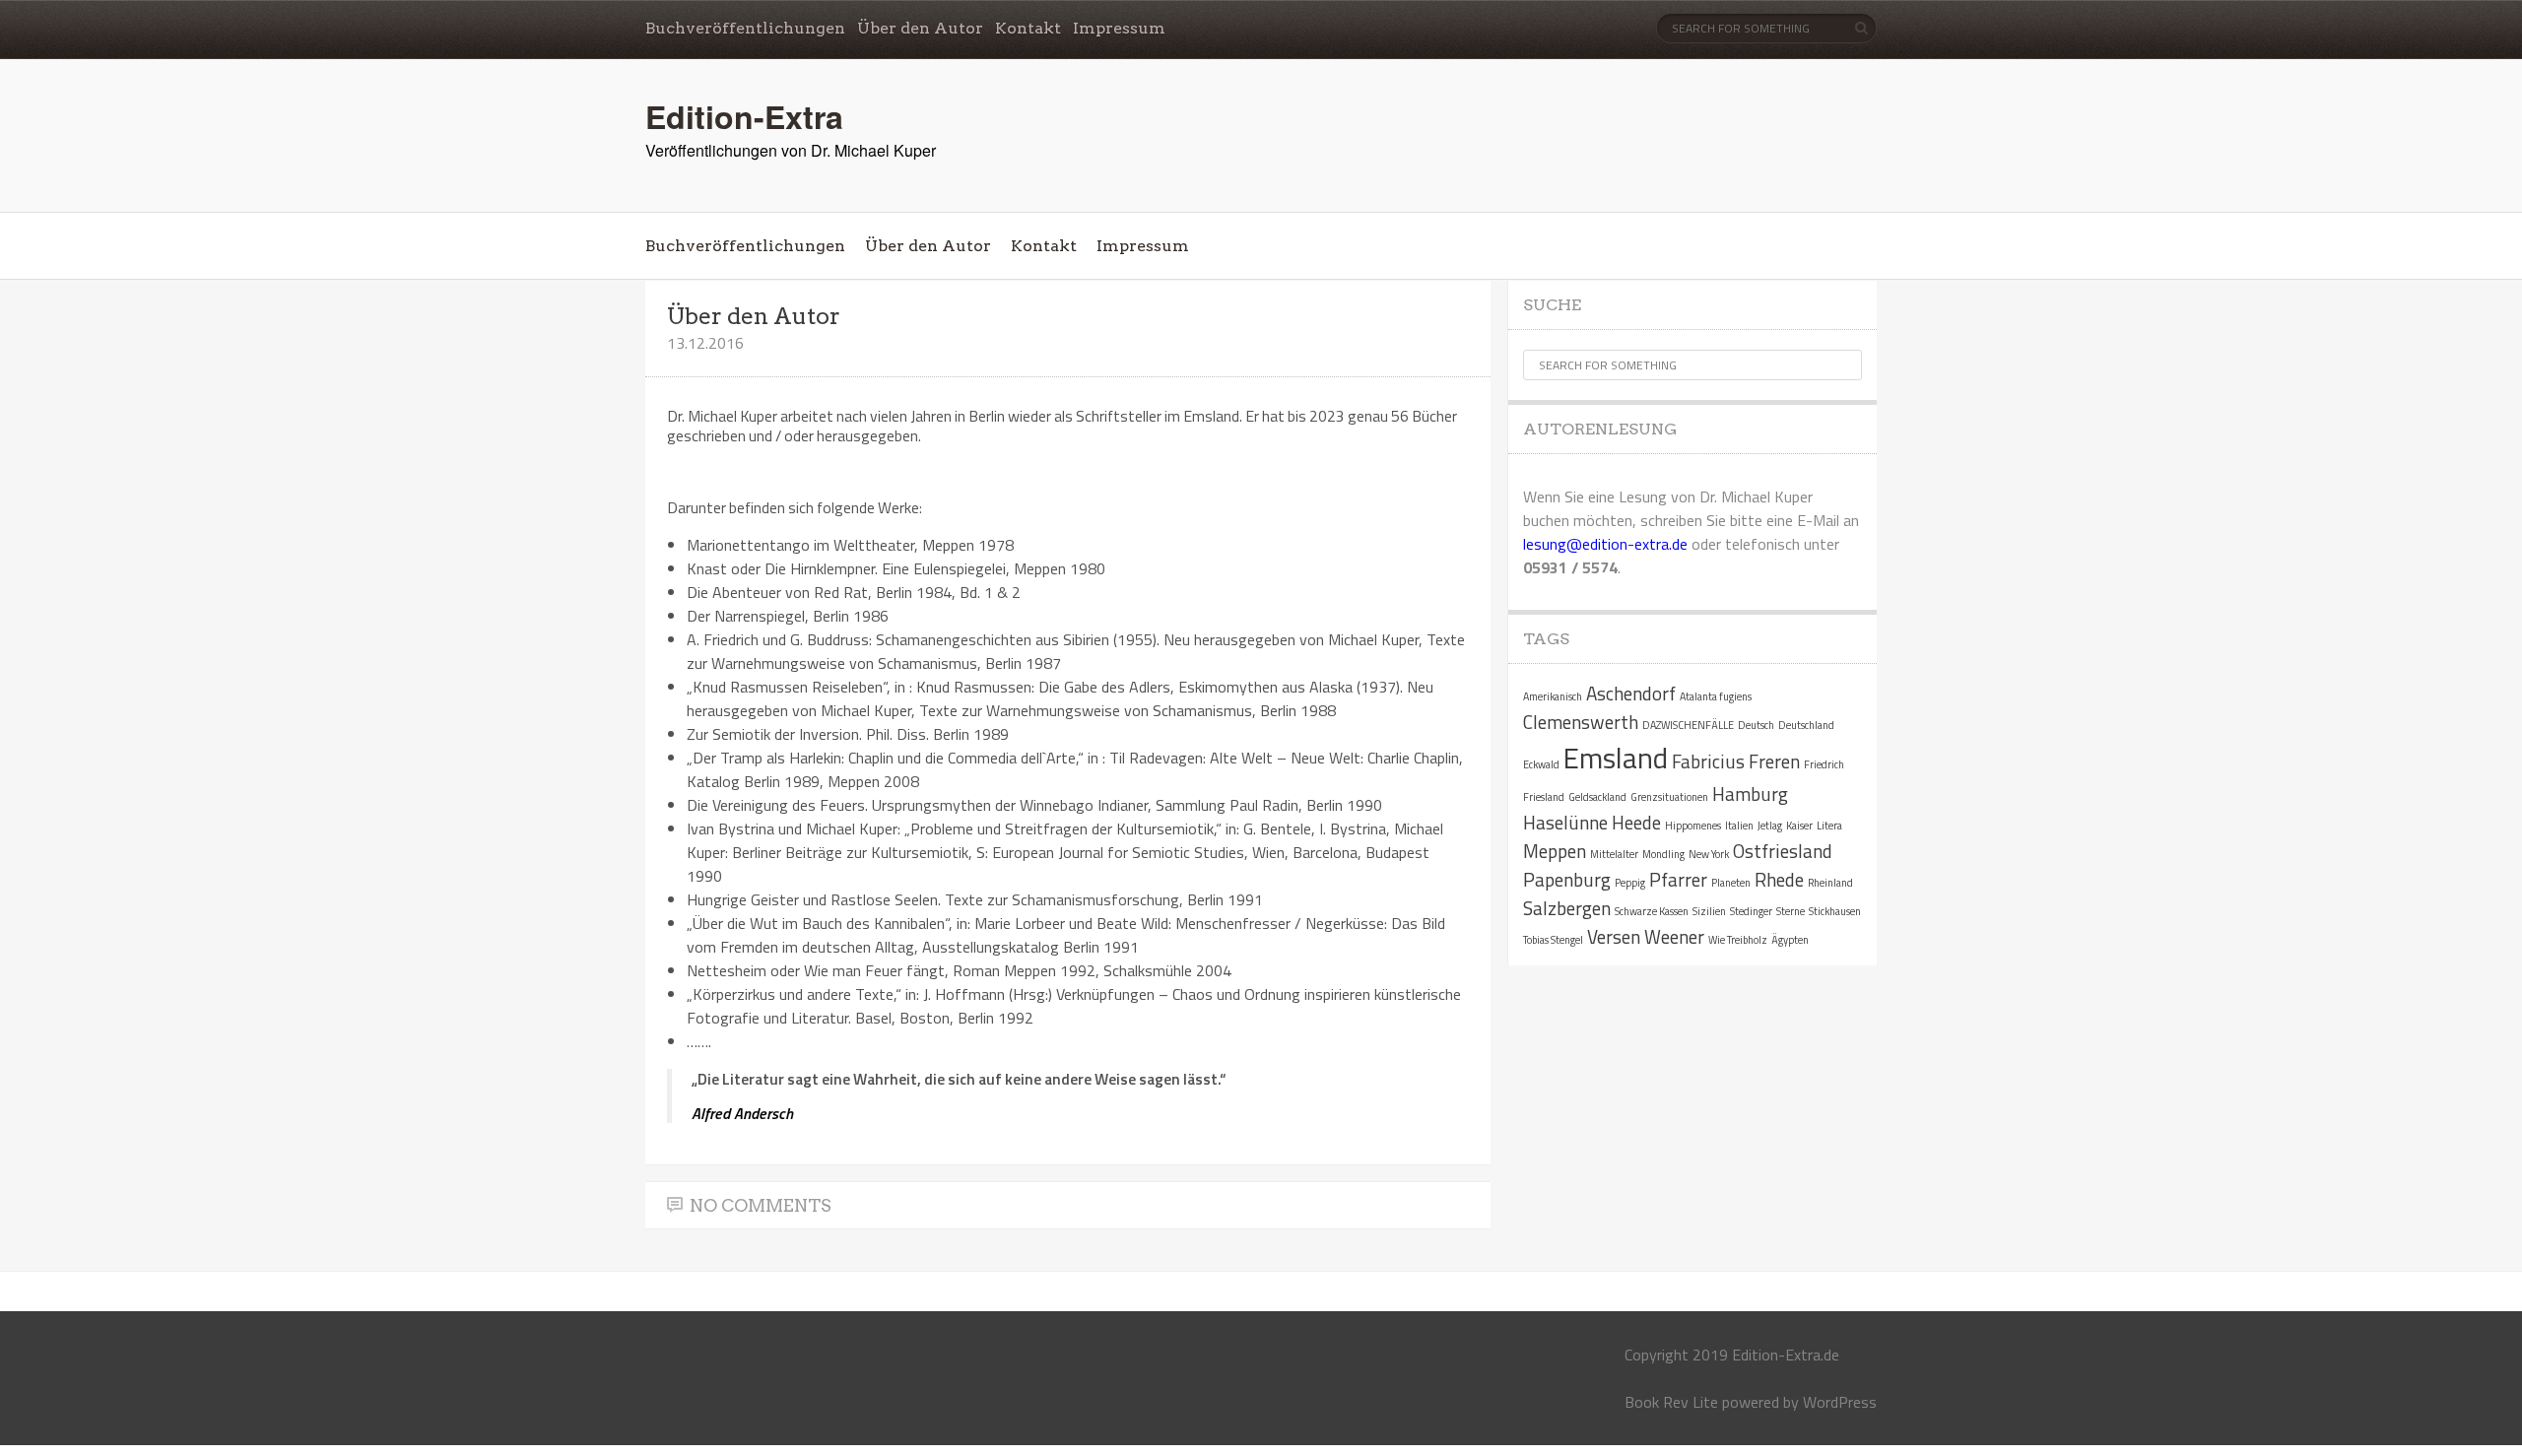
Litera (1829, 826)
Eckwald (1541, 764)
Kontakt (1028, 28)
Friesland (1544, 797)
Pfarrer (1678, 879)
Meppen (1555, 851)
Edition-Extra (744, 116)
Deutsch (1756, 725)
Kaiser (1799, 826)
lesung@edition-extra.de (1605, 544)
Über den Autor (920, 28)
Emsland (1616, 758)
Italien (1739, 826)
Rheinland (1830, 883)
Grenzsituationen (1669, 797)
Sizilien (1709, 911)
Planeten (1731, 883)
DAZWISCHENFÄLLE (1688, 725)
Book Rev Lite (1671, 1402)
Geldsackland (1597, 797)
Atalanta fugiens (1716, 696)
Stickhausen (1835, 911)
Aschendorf (1631, 693)
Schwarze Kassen (1652, 911)
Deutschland (1806, 725)
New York (1709, 854)
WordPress (1840, 1402)
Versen (1614, 936)
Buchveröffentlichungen (745, 28)
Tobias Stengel (1553, 940)
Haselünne (1565, 822)
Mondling (1663, 854)
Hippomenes (1693, 826)
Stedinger (1751, 911)
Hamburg (1750, 794)
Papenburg (1567, 879)
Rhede (1779, 879)
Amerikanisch (1553, 696)
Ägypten (1790, 940)
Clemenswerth (1581, 722)
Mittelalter (1614, 854)
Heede (1636, 822)
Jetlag (1770, 826)
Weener (1674, 936)
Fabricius (1708, 761)
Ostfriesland (1783, 851)
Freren (1774, 761)
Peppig (1630, 883)
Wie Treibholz (1738, 940)
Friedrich (1824, 764)
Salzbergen (1567, 908)
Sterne (1791, 911)
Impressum (1119, 28)
